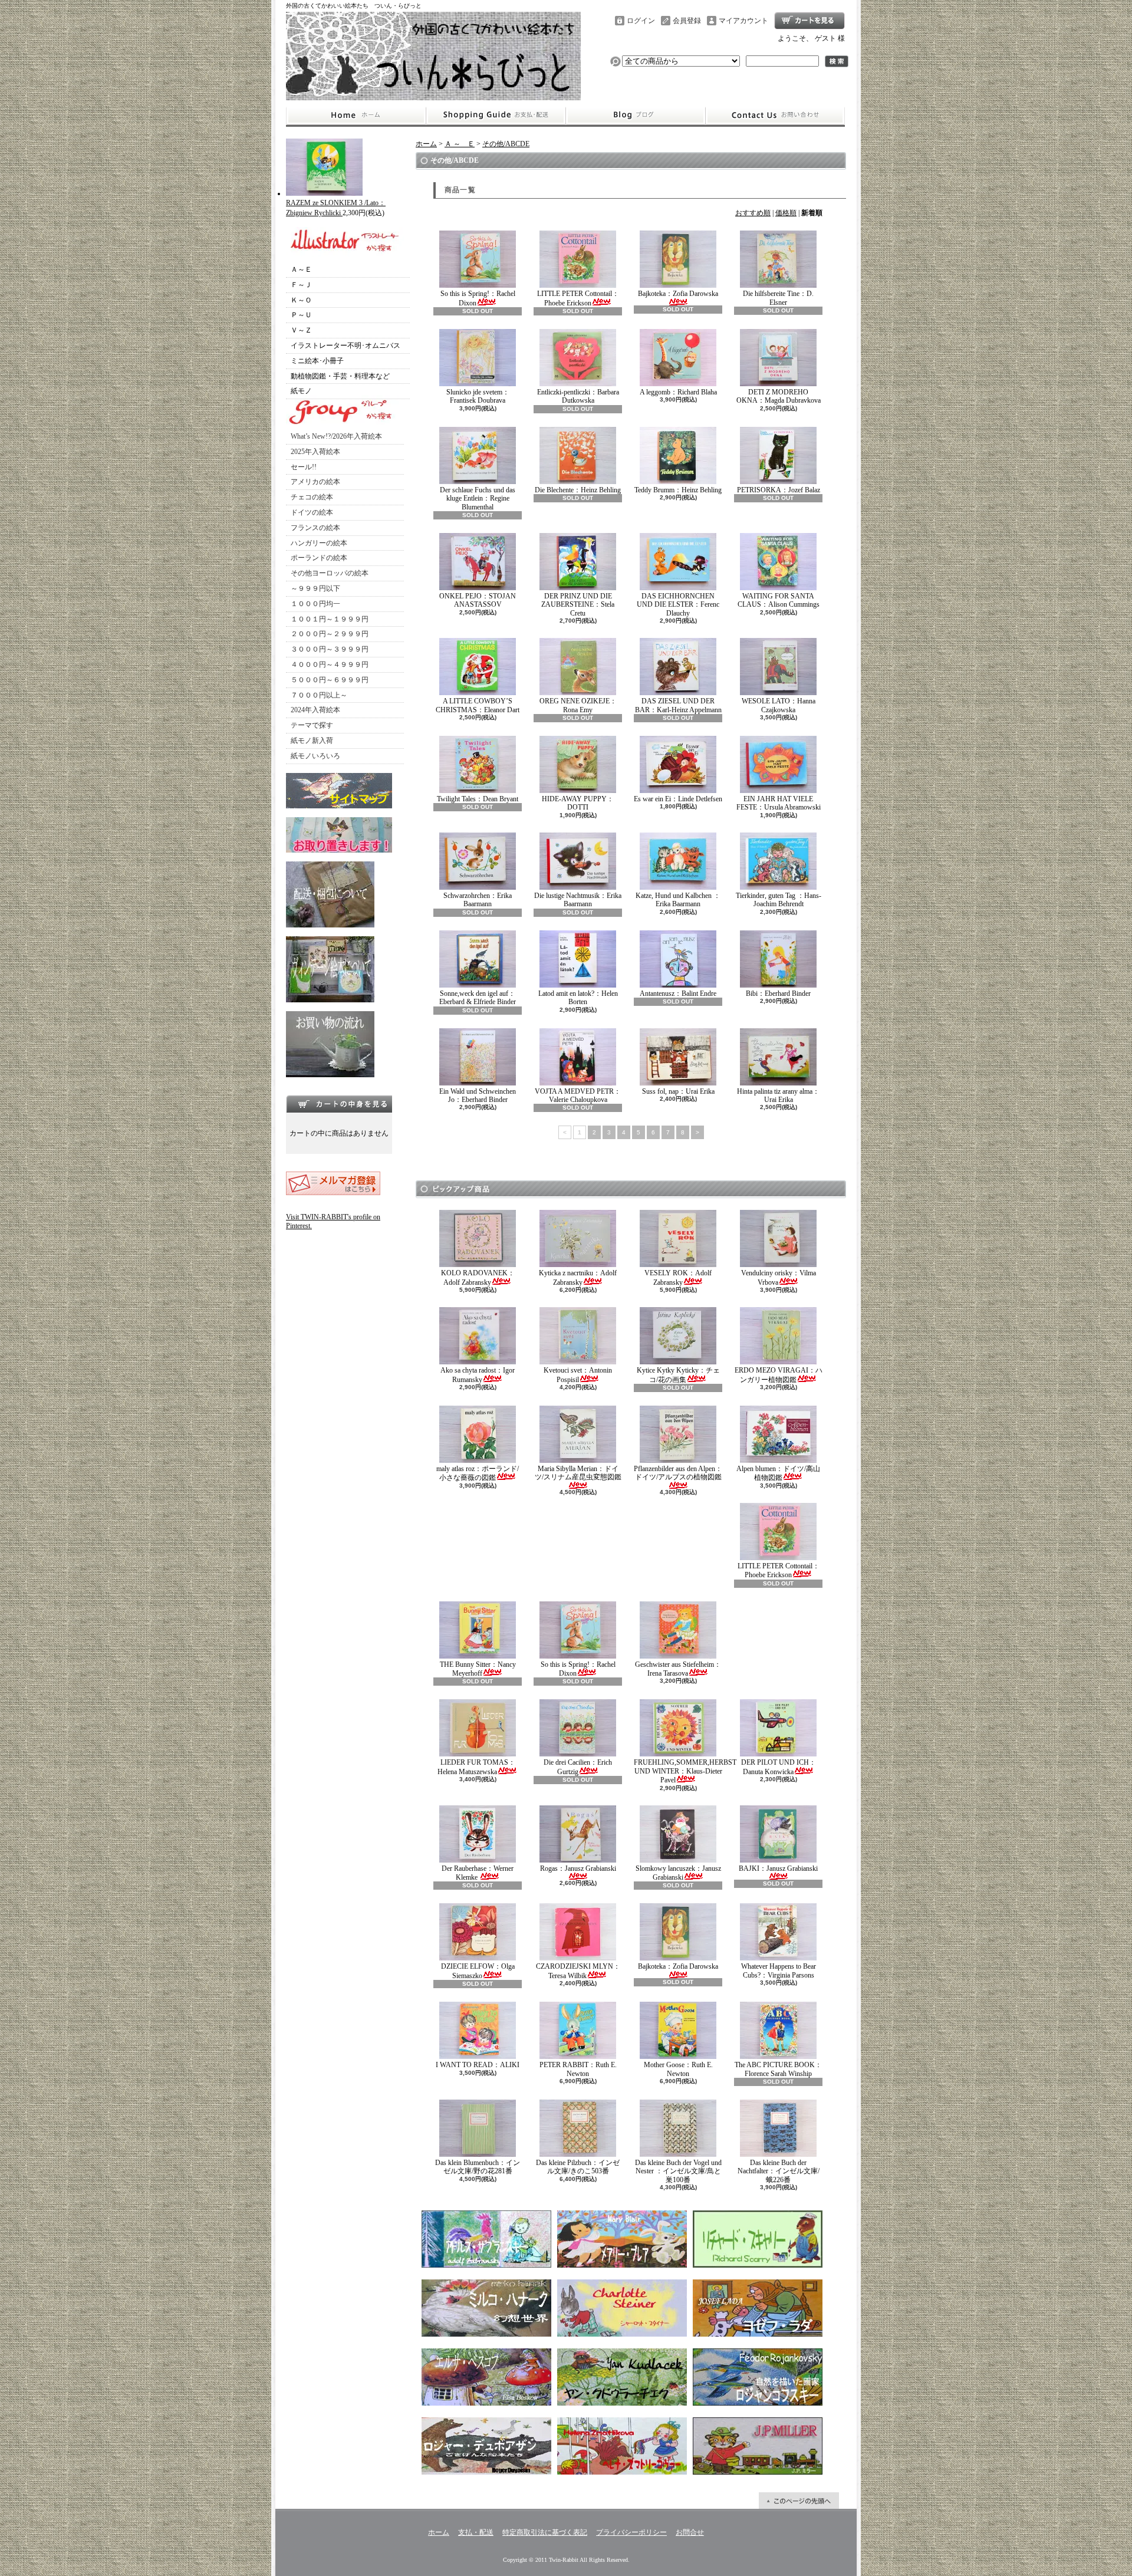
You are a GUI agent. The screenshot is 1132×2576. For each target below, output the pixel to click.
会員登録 (687, 21)
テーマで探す (312, 725)
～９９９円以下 (315, 588)
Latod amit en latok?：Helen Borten (578, 998)
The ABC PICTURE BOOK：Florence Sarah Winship (778, 2069)
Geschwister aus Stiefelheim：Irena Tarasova (678, 1669)
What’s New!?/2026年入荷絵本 (336, 436)
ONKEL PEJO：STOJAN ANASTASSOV (478, 600)
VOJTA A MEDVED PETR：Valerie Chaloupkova (578, 1095)
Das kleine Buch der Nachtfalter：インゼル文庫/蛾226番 (779, 2171)
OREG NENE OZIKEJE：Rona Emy (578, 705)
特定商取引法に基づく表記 (545, 2532)
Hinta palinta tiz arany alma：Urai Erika (778, 1095)
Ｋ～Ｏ (301, 300)
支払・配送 (476, 2532)
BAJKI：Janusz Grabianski (778, 1868)
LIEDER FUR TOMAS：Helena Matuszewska (476, 1767)
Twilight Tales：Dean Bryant (478, 799)
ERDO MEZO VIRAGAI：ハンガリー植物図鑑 (779, 1375)
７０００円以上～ (319, 695)
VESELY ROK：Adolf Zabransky (678, 1277)
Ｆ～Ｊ (301, 285)
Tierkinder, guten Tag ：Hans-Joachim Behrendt (779, 900)
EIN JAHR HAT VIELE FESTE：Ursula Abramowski (779, 803)
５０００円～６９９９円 (330, 680)
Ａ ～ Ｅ (460, 144)
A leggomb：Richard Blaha (678, 392)
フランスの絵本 (315, 528)
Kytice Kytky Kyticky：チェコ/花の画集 (678, 1375)
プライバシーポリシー (631, 2532)
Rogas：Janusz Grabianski (578, 1868)
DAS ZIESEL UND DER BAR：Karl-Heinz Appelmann (678, 705)
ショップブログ (636, 116)
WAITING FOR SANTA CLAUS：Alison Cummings (779, 600)
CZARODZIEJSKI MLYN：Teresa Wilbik (578, 1971)
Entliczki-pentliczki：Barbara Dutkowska (578, 396)
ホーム (356, 116)
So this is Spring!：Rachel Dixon (478, 298)
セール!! (304, 467)
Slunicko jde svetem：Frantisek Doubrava (478, 396)
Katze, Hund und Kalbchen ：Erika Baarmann (678, 900)
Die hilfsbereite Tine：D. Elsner (778, 298)
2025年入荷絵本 (315, 452)
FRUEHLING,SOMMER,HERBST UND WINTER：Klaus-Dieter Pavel (685, 1771)
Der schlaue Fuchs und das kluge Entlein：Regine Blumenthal (478, 499)
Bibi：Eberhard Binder (778, 993)
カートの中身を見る (339, 1104)
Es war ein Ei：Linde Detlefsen (678, 799)
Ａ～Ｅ (301, 269)
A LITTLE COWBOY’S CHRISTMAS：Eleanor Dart (481, 705)
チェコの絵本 (312, 497)
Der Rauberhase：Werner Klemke (478, 1873)
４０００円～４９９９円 (330, 664)
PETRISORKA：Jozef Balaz (779, 490)
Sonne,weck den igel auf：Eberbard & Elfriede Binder (478, 998)
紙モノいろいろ (315, 756)
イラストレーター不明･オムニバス (345, 346)
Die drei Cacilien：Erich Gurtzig (578, 1767)
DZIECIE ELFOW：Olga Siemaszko (478, 1971)
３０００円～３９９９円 (330, 649)
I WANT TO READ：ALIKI (478, 2065)
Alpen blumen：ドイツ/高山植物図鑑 (778, 1473)
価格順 (786, 213)
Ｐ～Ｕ (301, 315)
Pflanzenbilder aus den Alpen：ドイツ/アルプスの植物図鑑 (678, 1473)
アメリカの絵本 (315, 482)
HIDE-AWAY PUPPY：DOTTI (578, 803)
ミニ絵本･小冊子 (317, 361)
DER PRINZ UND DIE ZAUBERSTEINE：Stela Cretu (578, 605)
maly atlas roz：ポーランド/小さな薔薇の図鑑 (478, 1473)
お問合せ (775, 116)
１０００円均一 (315, 604)
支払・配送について (496, 116)
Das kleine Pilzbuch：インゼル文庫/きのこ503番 (578, 2167)
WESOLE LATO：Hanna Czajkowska (779, 705)
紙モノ (301, 391)
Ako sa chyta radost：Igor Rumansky (478, 1375)
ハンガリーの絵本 (319, 543)
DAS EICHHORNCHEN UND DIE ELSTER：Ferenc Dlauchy (678, 605)
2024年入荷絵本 (315, 710)
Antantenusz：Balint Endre (678, 993)
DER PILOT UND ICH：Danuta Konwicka (779, 1767)
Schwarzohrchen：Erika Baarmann (478, 900)
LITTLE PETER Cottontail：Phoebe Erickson (578, 298)
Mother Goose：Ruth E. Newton (678, 2069)
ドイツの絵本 (312, 512)
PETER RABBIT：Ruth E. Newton (578, 2069)
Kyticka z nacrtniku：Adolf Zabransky (578, 1277)
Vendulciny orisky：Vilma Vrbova (779, 1277)
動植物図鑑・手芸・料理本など (340, 376)
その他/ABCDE (506, 144)
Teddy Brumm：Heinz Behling (678, 490)
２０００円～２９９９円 (330, 634)
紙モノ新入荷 (312, 741)
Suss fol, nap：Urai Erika (678, 1091)
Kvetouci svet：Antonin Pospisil (578, 1375)
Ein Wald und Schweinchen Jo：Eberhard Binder (478, 1095)
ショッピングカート (809, 21)
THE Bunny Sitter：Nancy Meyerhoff (478, 1669)
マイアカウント (743, 21)
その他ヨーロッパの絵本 (330, 573)
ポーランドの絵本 (319, 558)
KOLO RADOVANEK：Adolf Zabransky (478, 1277)
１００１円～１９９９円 (330, 619)
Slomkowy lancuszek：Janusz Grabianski (678, 1873)
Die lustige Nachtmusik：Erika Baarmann (578, 900)
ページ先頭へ (799, 2501)
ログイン (641, 21)
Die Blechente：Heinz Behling (578, 490)
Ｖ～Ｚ (301, 330)
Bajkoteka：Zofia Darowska (678, 294)
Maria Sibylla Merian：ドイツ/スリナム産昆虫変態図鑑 (578, 1473)
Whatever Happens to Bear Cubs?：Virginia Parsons (779, 1970)
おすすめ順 (753, 213)
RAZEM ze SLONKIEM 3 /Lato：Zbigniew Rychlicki (336, 208)
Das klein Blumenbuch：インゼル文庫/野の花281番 (478, 2167)
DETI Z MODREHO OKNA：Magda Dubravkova (779, 396)
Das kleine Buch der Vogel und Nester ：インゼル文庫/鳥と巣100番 (678, 2171)
